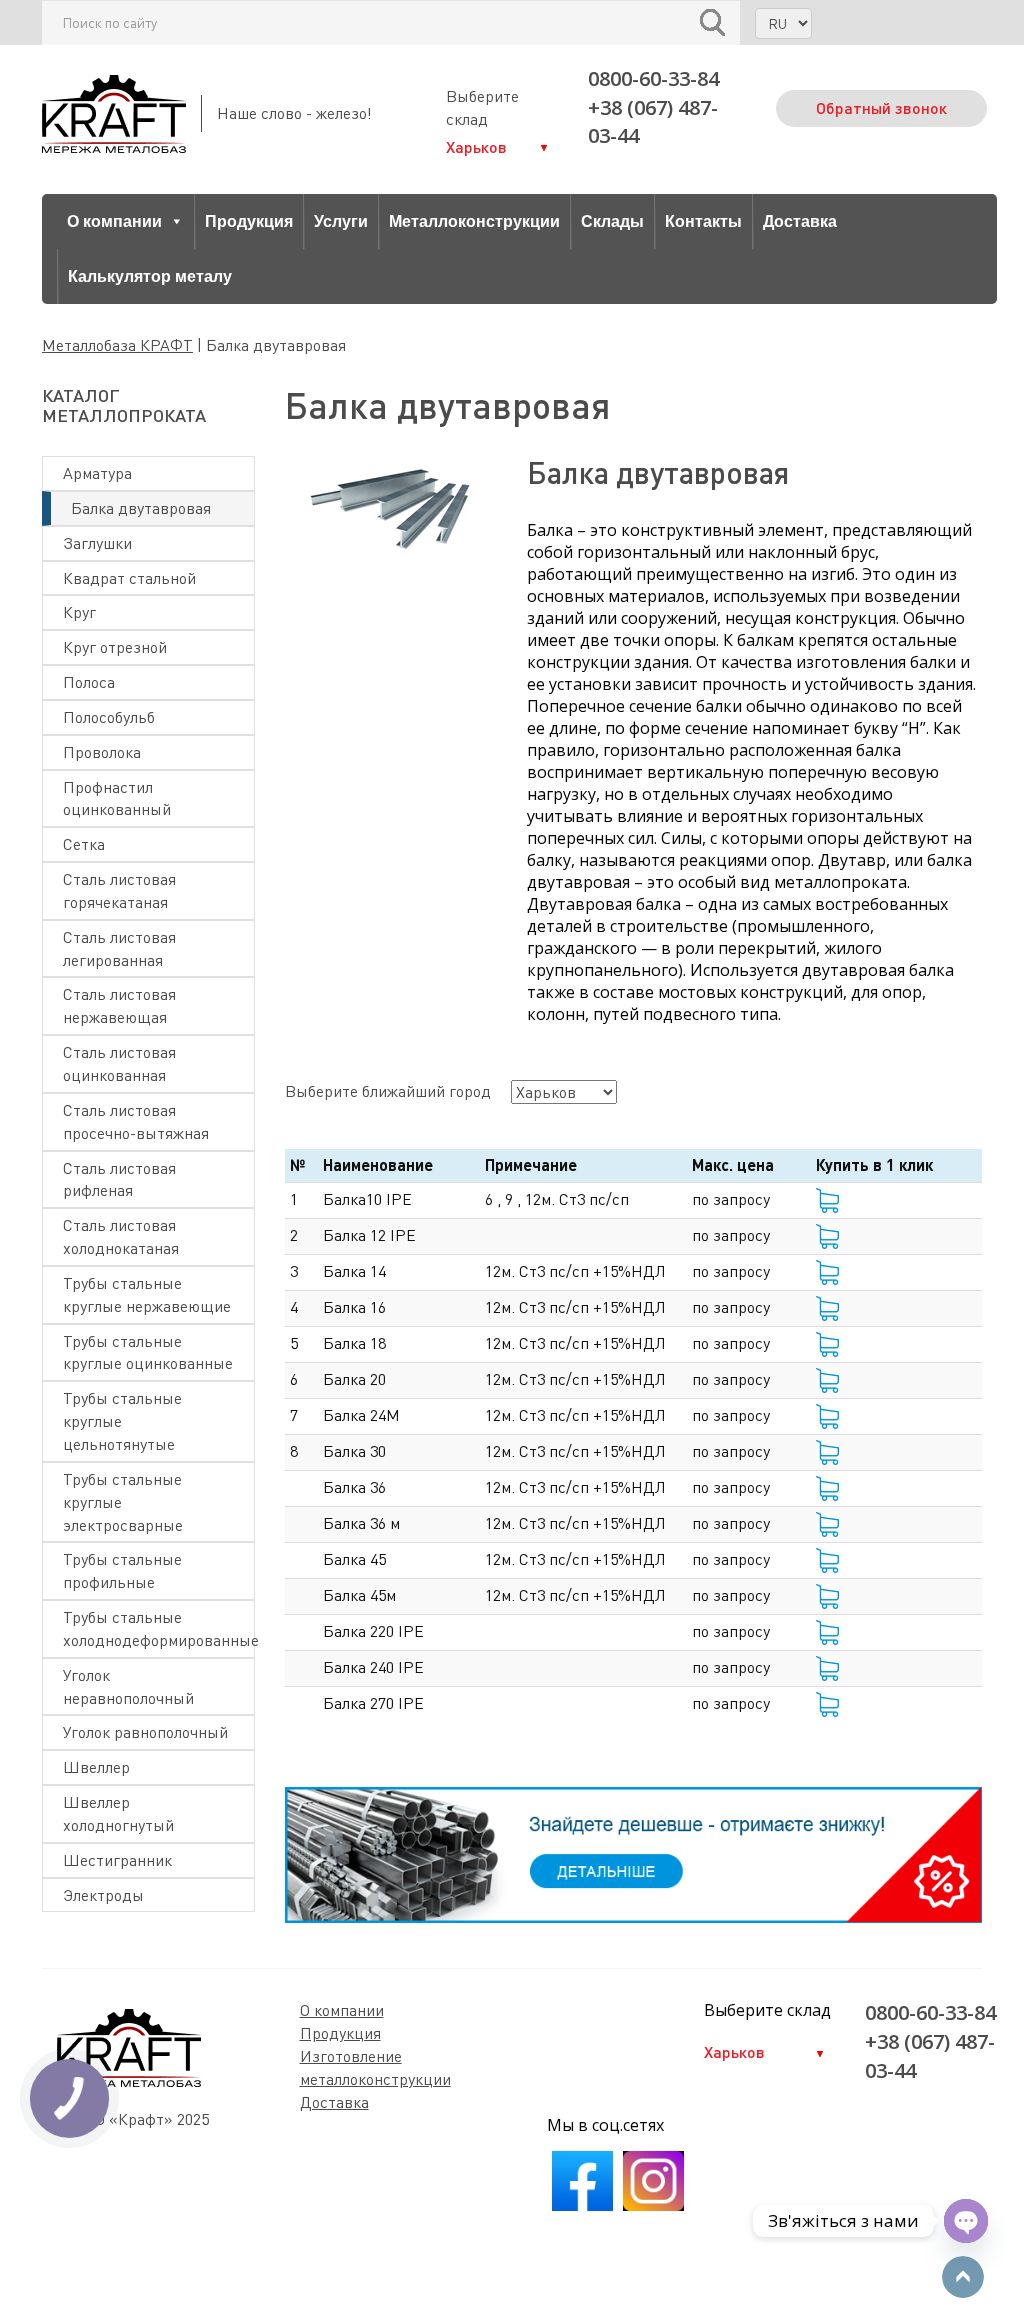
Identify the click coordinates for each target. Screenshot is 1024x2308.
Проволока (102, 752)
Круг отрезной (115, 647)
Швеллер (96, 1767)
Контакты (703, 221)
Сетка (84, 844)
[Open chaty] (966, 2221)
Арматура (97, 473)
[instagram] (653, 2205)
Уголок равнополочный (145, 1732)
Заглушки (97, 543)
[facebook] (582, 2205)
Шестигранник (117, 1860)
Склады (612, 221)
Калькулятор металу (150, 276)
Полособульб (109, 717)
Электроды (103, 1895)
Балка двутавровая (141, 508)
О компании (114, 221)
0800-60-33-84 (653, 78)
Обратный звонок (881, 107)
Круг (79, 612)
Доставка (800, 221)
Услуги (341, 221)
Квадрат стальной (129, 578)
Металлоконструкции (474, 221)
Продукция (249, 221)
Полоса (89, 682)
